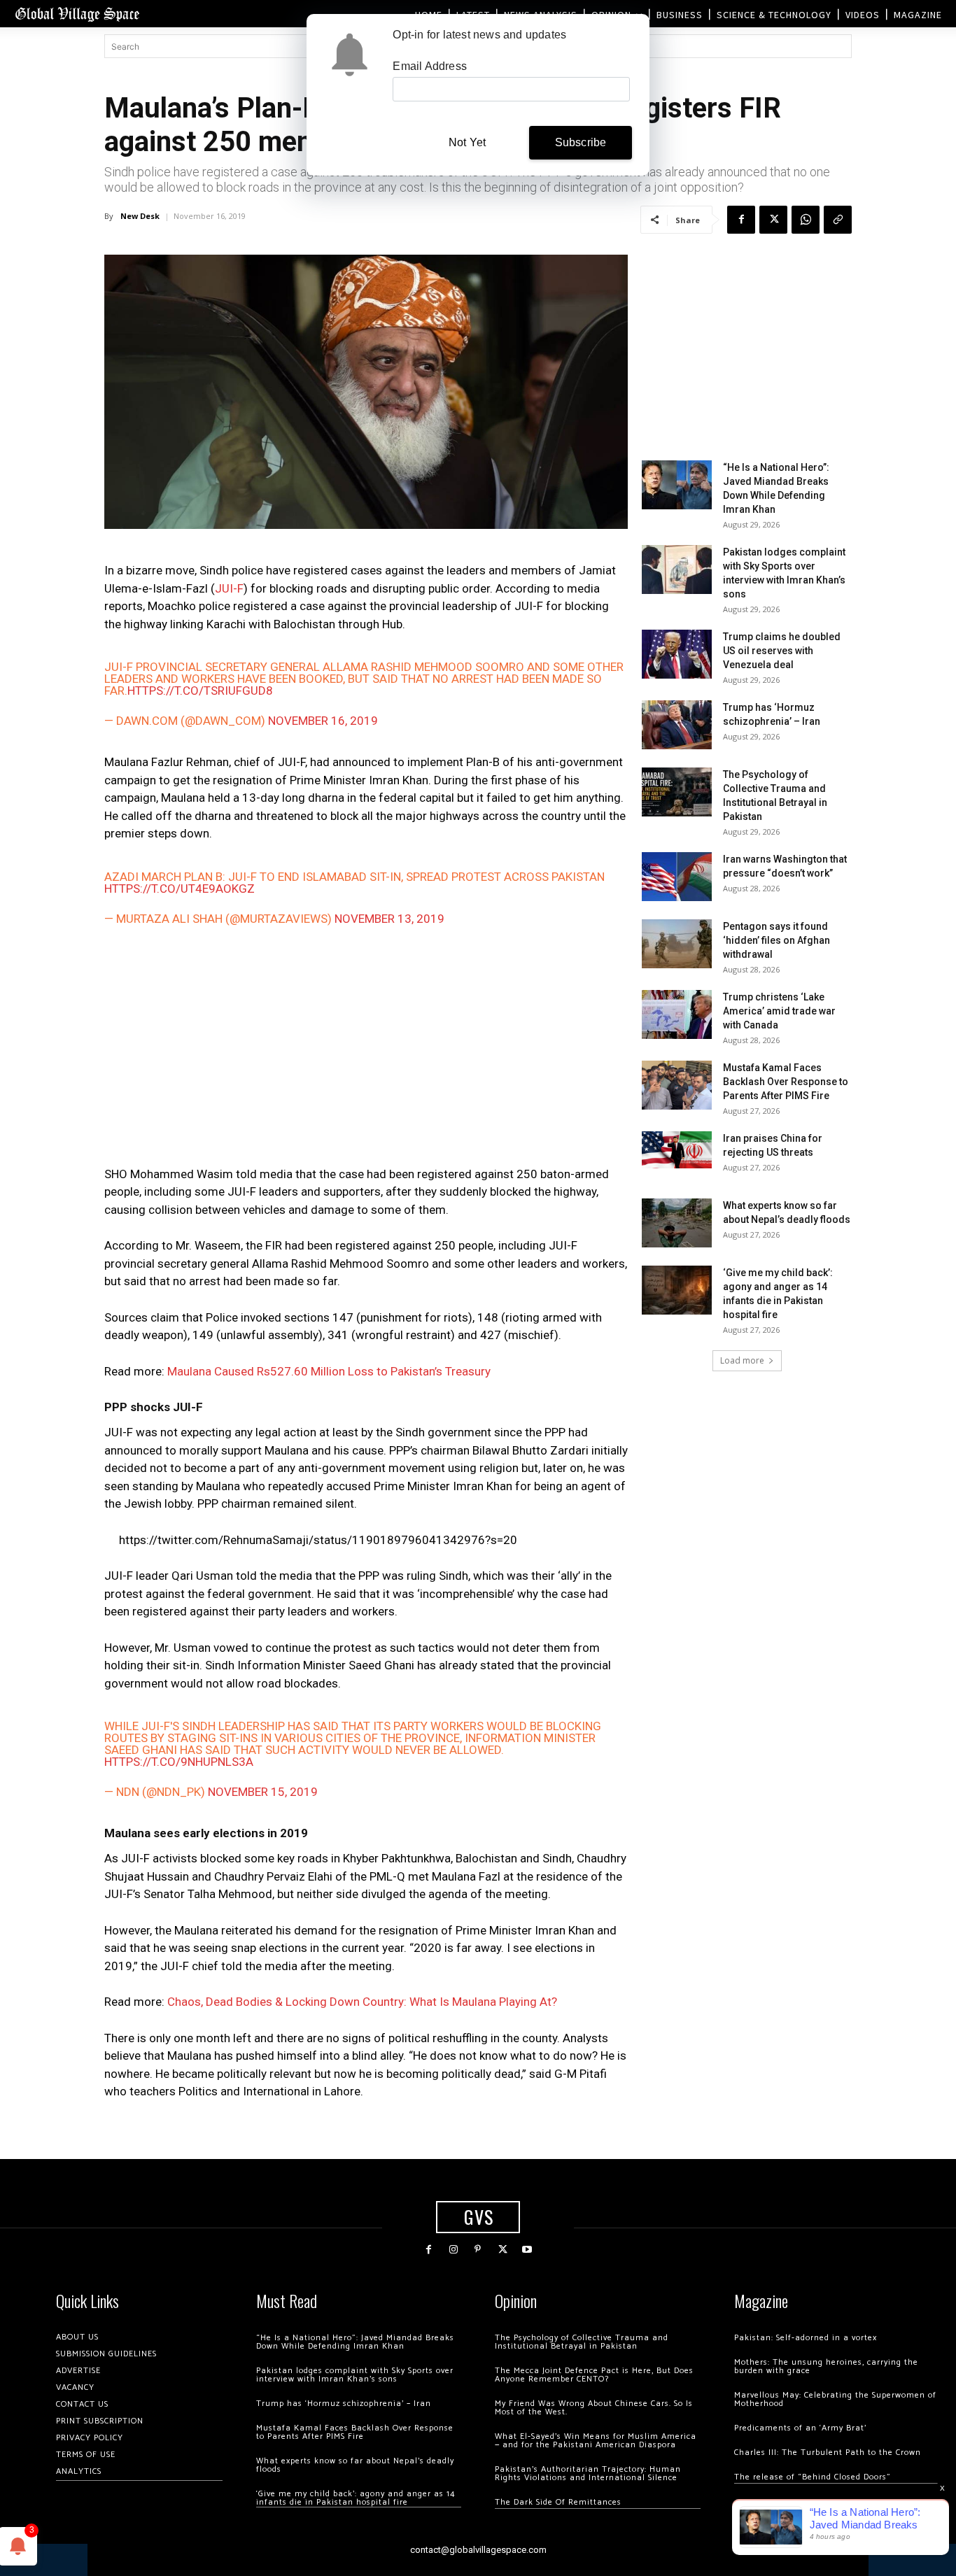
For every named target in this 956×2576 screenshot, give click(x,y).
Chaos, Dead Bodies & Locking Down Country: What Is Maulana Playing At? (362, 2002)
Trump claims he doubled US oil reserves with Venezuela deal (782, 651)
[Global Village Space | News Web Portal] (77, 14)
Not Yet (467, 142)
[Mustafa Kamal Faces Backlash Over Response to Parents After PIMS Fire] (677, 1085)
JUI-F (229, 588)
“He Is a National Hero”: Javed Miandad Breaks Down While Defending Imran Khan (355, 2342)
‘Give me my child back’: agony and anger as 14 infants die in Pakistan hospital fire (356, 2498)
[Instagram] (453, 2250)
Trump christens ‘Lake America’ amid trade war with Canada (779, 1011)
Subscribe (581, 142)
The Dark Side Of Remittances (558, 2502)
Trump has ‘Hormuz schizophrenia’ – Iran (344, 2404)
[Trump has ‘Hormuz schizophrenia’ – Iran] (677, 725)
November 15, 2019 (263, 1792)
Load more (742, 1360)
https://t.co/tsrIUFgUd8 (200, 691)
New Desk (140, 216)
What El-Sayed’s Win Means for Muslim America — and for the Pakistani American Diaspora (596, 2441)
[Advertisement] (366, 1049)
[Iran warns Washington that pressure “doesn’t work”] (677, 877)
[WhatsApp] (806, 220)
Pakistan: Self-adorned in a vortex (806, 2338)
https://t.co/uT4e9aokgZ (180, 889)
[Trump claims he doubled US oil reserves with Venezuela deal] (677, 654)
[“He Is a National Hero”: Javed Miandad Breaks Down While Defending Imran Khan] (677, 485)
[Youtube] (527, 2250)
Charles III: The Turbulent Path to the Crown (828, 2453)
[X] (773, 220)
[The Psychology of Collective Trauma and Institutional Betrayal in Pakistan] (677, 792)
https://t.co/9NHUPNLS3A (179, 1762)
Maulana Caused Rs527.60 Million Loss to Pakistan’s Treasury (329, 1371)
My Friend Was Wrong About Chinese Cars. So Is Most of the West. (594, 2408)
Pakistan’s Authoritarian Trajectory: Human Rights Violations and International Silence (588, 2474)
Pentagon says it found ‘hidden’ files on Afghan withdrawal (776, 940)
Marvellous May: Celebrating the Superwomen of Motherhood (835, 2399)
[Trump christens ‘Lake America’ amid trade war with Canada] (677, 1014)
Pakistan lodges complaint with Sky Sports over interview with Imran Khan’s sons (355, 2375)
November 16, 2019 (323, 721)
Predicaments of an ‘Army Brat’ (800, 2428)
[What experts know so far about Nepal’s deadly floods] (677, 1223)
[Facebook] (741, 220)
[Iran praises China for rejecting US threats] (677, 1150)
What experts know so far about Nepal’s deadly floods (355, 2465)
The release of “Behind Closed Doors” (813, 2477)
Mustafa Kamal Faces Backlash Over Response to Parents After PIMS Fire (786, 1082)
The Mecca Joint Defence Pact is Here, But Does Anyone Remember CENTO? (594, 2375)
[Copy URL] (838, 220)
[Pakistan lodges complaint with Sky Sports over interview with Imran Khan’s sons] (677, 569)
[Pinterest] (478, 2250)
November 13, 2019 (389, 919)
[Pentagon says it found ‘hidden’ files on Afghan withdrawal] (677, 944)
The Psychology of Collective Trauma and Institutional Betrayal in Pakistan (582, 2342)
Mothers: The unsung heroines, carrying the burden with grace (826, 2366)
